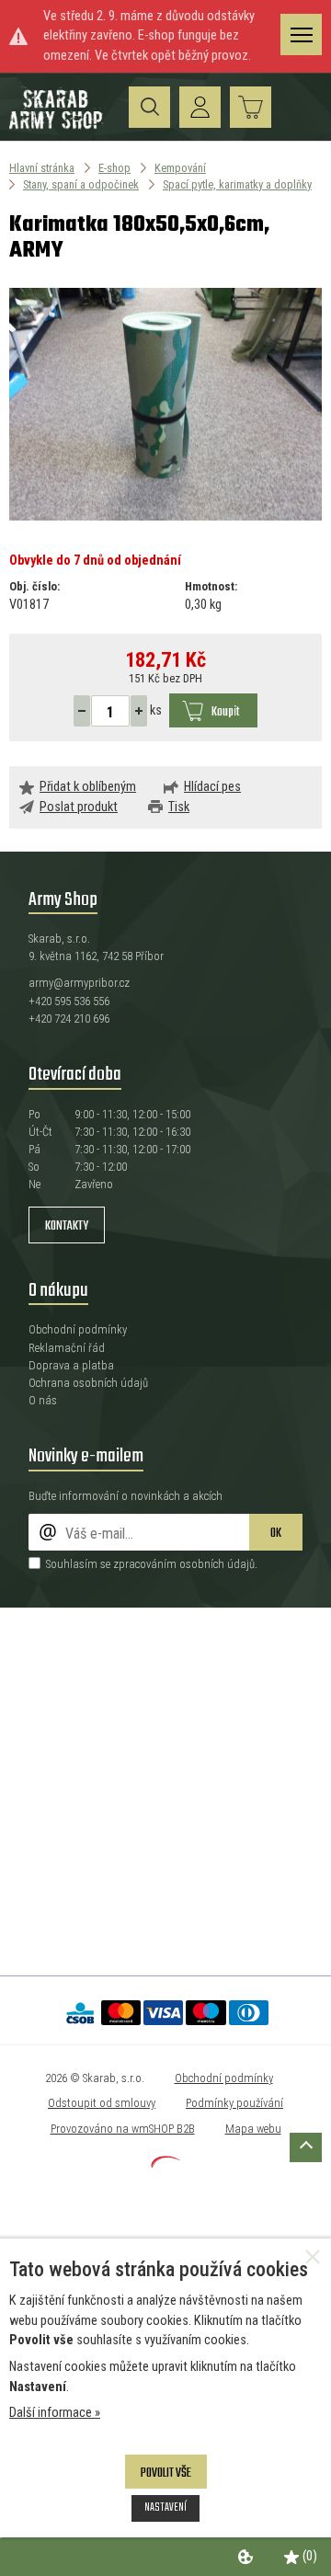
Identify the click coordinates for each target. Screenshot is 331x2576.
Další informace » (55, 2413)
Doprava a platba (71, 1365)
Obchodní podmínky (78, 1329)
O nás (43, 1400)
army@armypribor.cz (79, 983)
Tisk (179, 807)
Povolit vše (166, 2473)
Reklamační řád (67, 1348)
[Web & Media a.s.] (165, 2164)
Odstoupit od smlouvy (102, 2103)
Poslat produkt (79, 807)
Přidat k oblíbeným (88, 787)
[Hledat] (149, 107)
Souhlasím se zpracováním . (152, 1564)
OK (276, 1534)
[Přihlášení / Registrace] (200, 107)
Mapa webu (253, 2129)
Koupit (225, 712)
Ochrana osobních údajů (88, 1383)
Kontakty (67, 1226)
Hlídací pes (212, 787)
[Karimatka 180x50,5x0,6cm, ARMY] (165, 405)
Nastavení (165, 2507)
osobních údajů (217, 1564)
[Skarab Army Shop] (57, 126)
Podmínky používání (234, 2103)
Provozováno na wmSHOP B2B (123, 2129)
